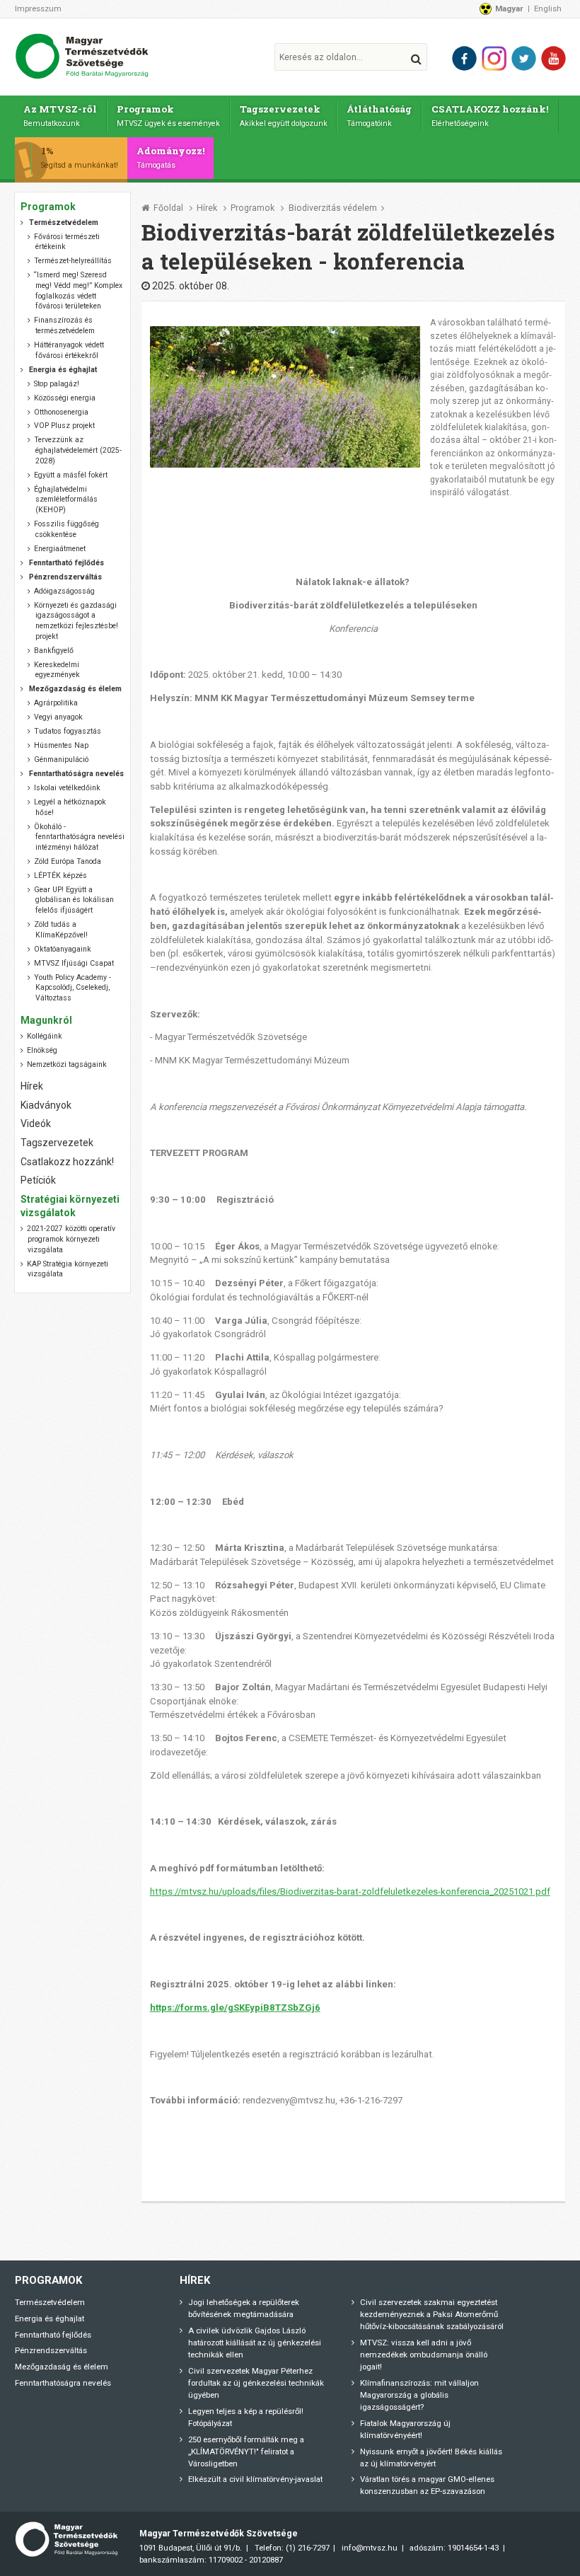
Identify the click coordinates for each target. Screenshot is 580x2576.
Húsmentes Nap (61, 745)
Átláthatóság (379, 115)
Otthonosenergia (61, 412)
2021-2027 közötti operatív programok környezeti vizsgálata (71, 1239)
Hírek (207, 208)
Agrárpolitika (56, 703)
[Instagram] (494, 58)
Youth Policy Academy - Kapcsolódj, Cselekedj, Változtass (72, 988)
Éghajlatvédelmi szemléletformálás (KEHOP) (65, 499)
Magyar (509, 8)
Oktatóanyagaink (63, 949)
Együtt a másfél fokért (71, 475)
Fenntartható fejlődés (53, 2335)
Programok (168, 115)
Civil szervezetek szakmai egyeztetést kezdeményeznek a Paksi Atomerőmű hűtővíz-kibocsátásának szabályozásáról (432, 2314)
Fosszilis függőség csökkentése (66, 529)
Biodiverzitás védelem (333, 208)
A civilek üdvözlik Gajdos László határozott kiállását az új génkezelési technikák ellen (255, 2343)
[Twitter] (524, 58)
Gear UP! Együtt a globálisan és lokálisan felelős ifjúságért (74, 900)
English (548, 8)
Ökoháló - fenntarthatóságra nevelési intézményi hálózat (79, 837)
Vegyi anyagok (58, 717)
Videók (36, 1124)
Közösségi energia (65, 398)
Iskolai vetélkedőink (67, 788)
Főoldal (168, 208)
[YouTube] (553, 58)
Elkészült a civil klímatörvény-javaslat (255, 2479)
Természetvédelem (50, 2302)
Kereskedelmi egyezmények (57, 670)
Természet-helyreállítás (73, 261)
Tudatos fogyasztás (68, 731)
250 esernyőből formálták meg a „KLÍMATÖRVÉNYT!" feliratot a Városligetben (246, 2451)
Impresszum (38, 8)
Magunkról (46, 1020)
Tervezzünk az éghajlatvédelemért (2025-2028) (77, 450)
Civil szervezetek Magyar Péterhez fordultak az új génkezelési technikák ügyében (256, 2383)
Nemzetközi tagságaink (67, 1064)
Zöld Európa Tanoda (68, 861)
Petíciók (38, 1180)
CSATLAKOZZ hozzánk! (490, 115)
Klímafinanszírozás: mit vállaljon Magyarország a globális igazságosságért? (419, 2395)
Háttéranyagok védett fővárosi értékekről (69, 350)
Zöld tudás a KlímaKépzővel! (60, 930)
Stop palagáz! (57, 384)
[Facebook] (464, 58)
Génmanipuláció (61, 759)
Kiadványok (46, 1105)
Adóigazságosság (64, 591)
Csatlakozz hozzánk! (67, 1162)
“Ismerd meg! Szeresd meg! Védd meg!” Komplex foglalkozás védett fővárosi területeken (78, 290)
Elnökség (42, 1050)
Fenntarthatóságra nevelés (63, 2383)
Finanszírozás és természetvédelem (64, 325)
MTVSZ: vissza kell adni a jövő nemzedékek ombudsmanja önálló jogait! (424, 2355)
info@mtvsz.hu (370, 2548)
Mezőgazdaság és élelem (62, 2367)
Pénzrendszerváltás (51, 2350)
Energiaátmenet (60, 549)
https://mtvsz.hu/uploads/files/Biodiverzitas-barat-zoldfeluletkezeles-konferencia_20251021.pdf (350, 1891)
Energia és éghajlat (50, 2318)
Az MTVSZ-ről (60, 115)
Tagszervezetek (284, 115)
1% (80, 157)
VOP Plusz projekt (64, 426)
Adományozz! (171, 157)
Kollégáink (45, 1036)
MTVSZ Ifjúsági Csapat (74, 963)
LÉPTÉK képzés (60, 876)
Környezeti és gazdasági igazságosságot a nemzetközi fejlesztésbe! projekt (76, 621)
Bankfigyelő (54, 651)
